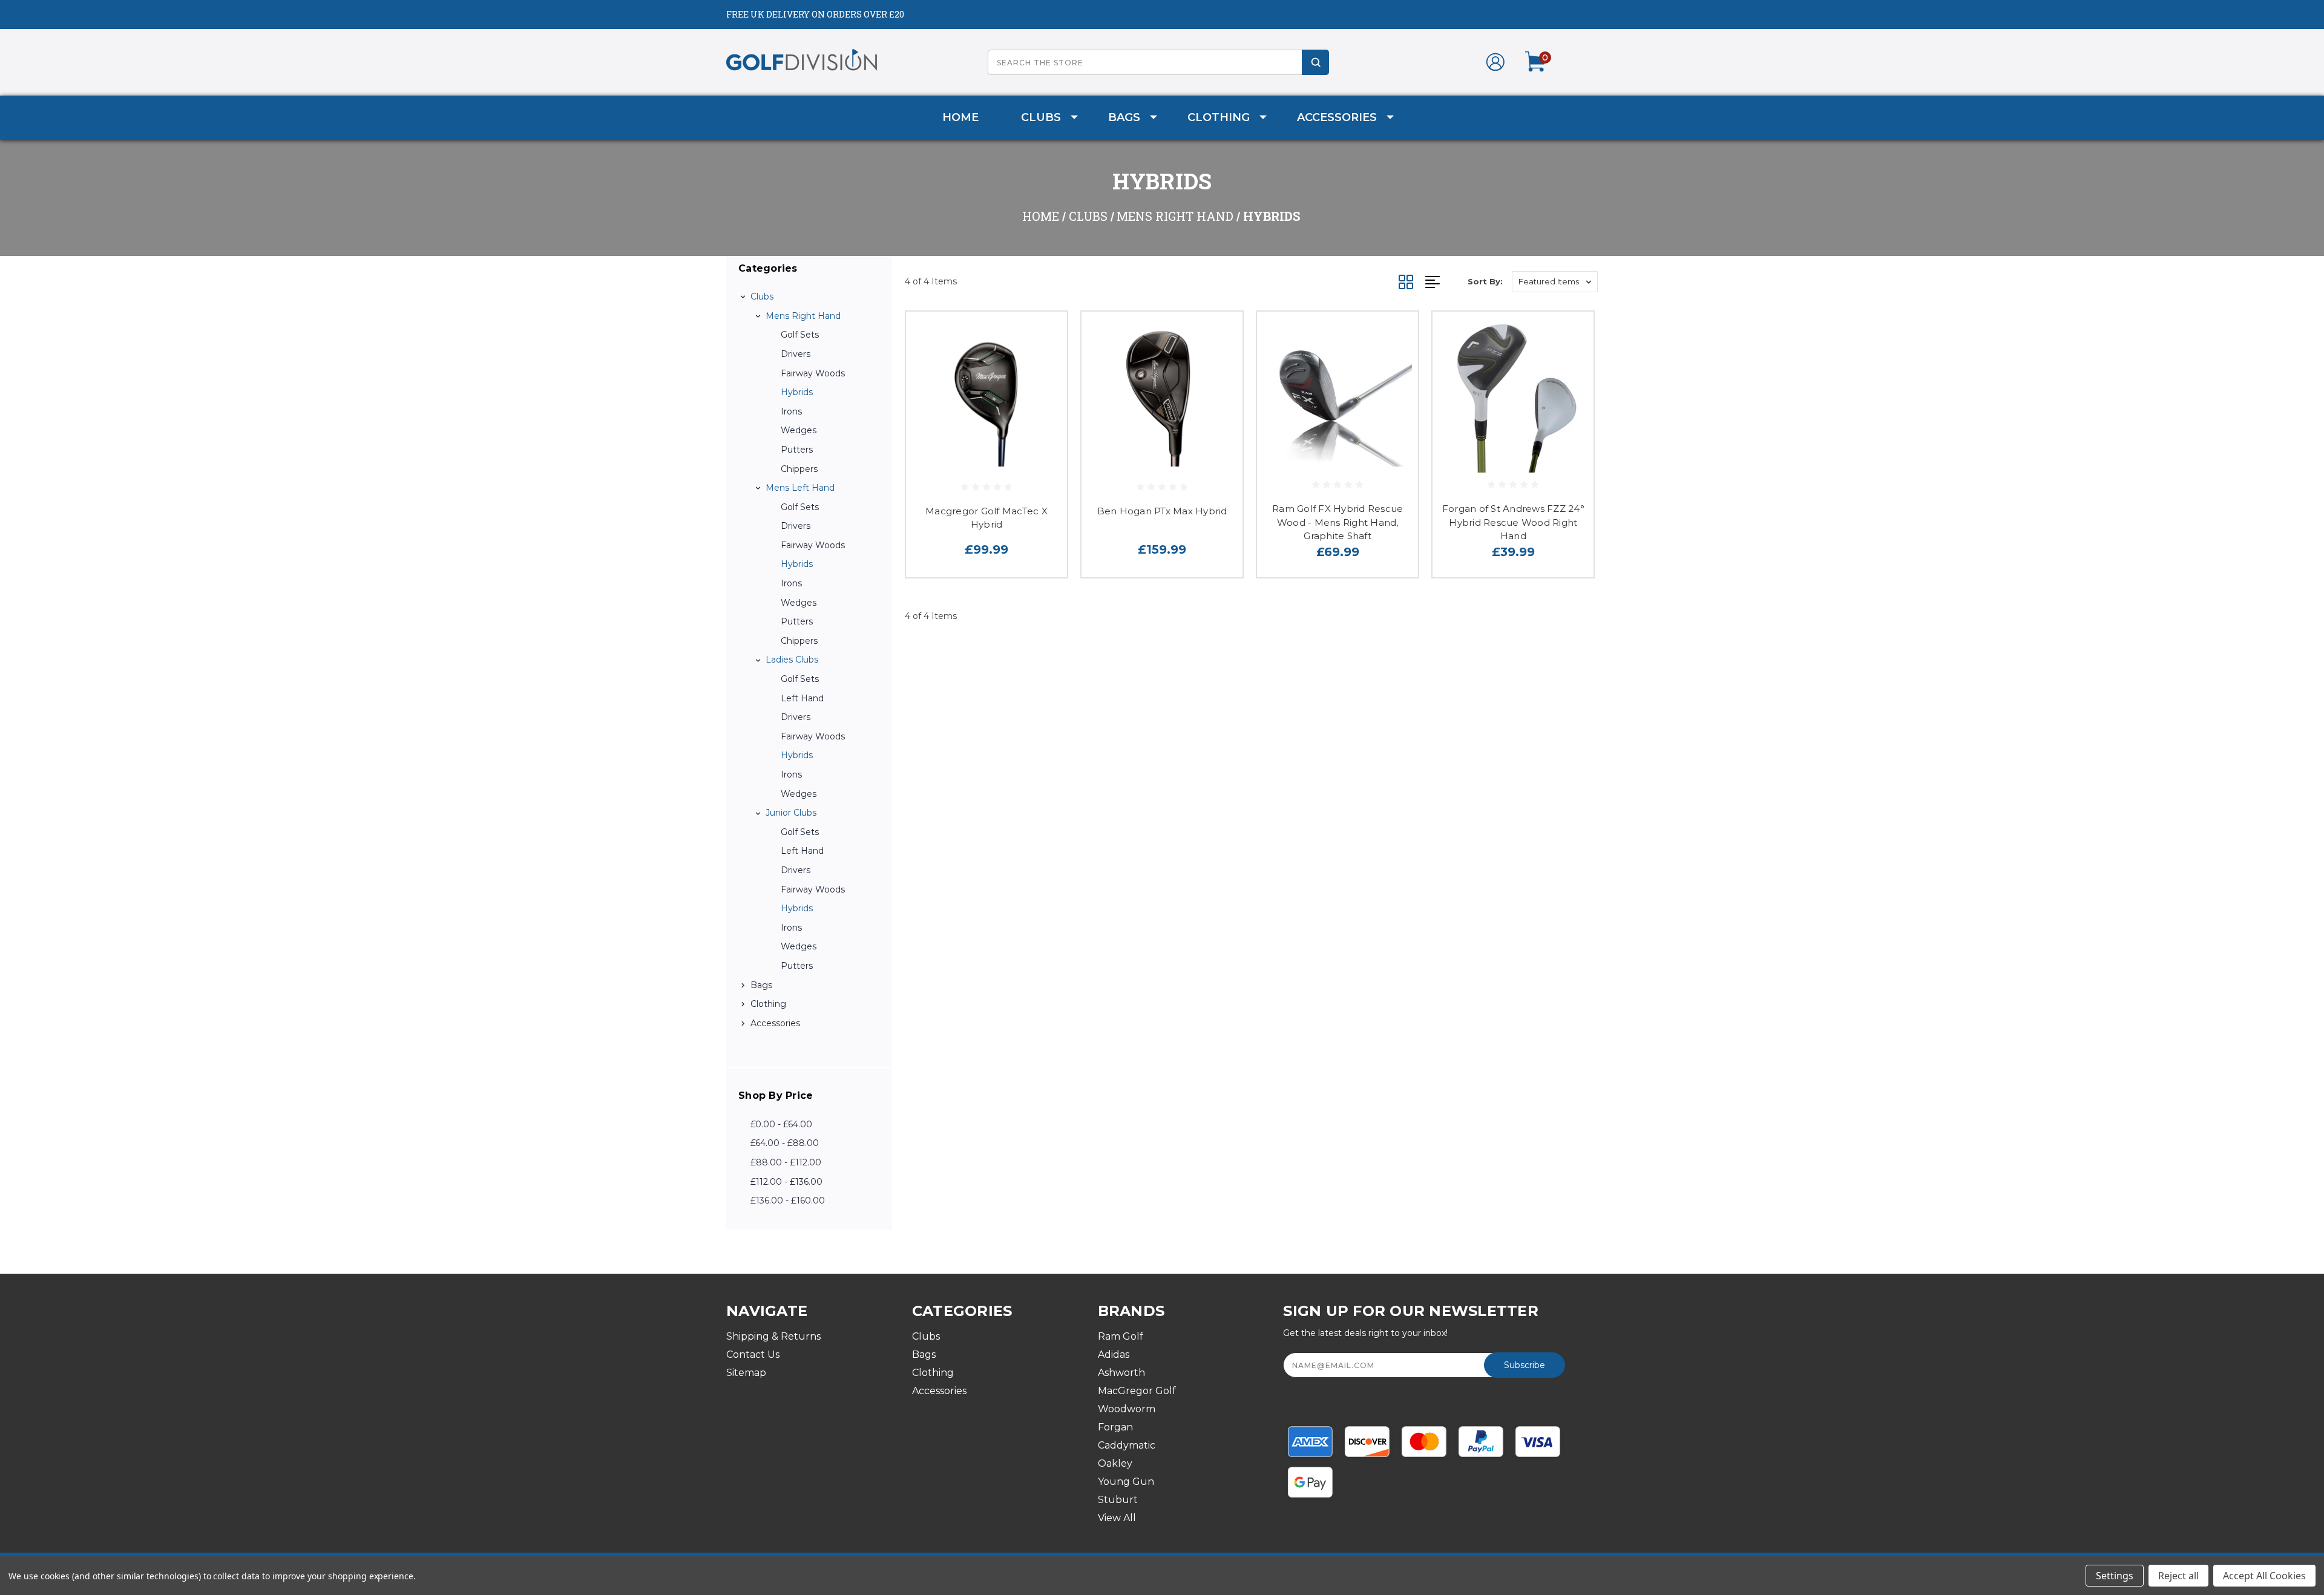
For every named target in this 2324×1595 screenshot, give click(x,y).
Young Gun (1126, 1482)
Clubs (1041, 117)
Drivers (796, 354)
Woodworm (1127, 1409)
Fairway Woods (813, 373)
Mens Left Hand (800, 488)
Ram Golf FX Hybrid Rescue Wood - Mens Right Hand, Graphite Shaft (1338, 522)
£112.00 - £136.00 (786, 1182)
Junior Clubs (791, 813)
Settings (2115, 1576)
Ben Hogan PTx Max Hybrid (1162, 511)
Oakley (1115, 1463)
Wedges (799, 430)
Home (960, 117)
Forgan (1115, 1427)
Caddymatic (1127, 1445)
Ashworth (1121, 1373)
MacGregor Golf (1137, 1391)
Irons (791, 411)
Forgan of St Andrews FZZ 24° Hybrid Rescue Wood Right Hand (1513, 522)
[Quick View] (1043, 336)
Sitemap (746, 1373)
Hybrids (797, 392)
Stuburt (1118, 1500)
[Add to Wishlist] (1043, 367)
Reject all (2178, 1576)
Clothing (1219, 117)
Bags (1124, 117)
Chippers (799, 469)
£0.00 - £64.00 (781, 1124)
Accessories (1337, 117)
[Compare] (1043, 398)
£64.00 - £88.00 (785, 1143)
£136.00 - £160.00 (788, 1200)
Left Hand (802, 698)
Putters (797, 450)
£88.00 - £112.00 (786, 1162)
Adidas (1114, 1354)
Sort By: (1485, 281)
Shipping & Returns (773, 1336)
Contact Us (753, 1354)
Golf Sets (800, 335)
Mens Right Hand (803, 316)
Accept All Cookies (2264, 1576)
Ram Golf (1121, 1336)
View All (1117, 1518)
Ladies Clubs (792, 660)
